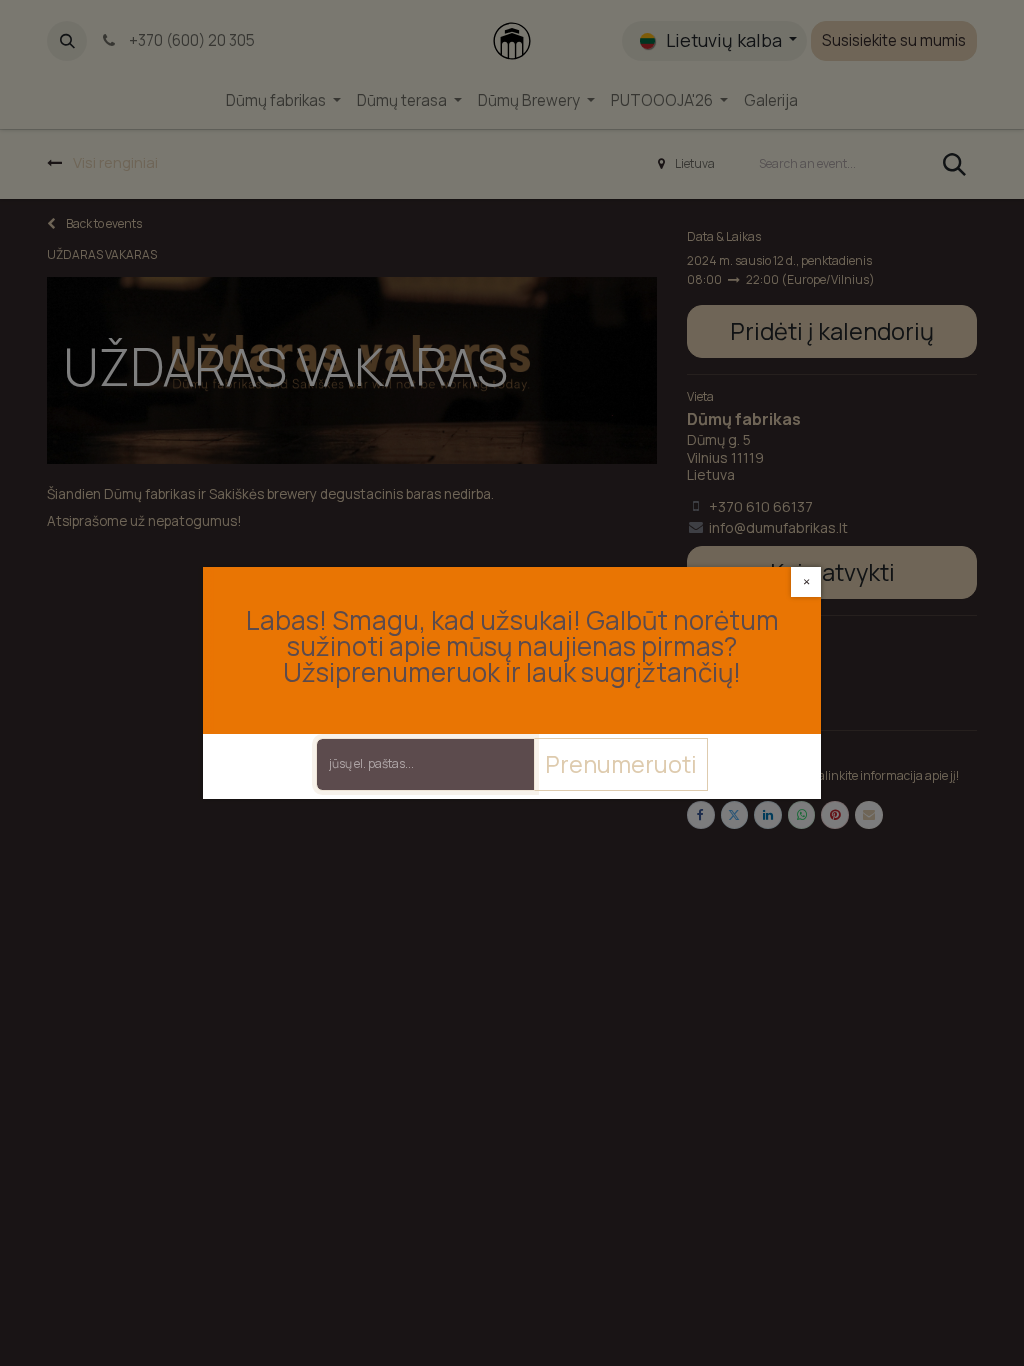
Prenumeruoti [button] (621, 764)
